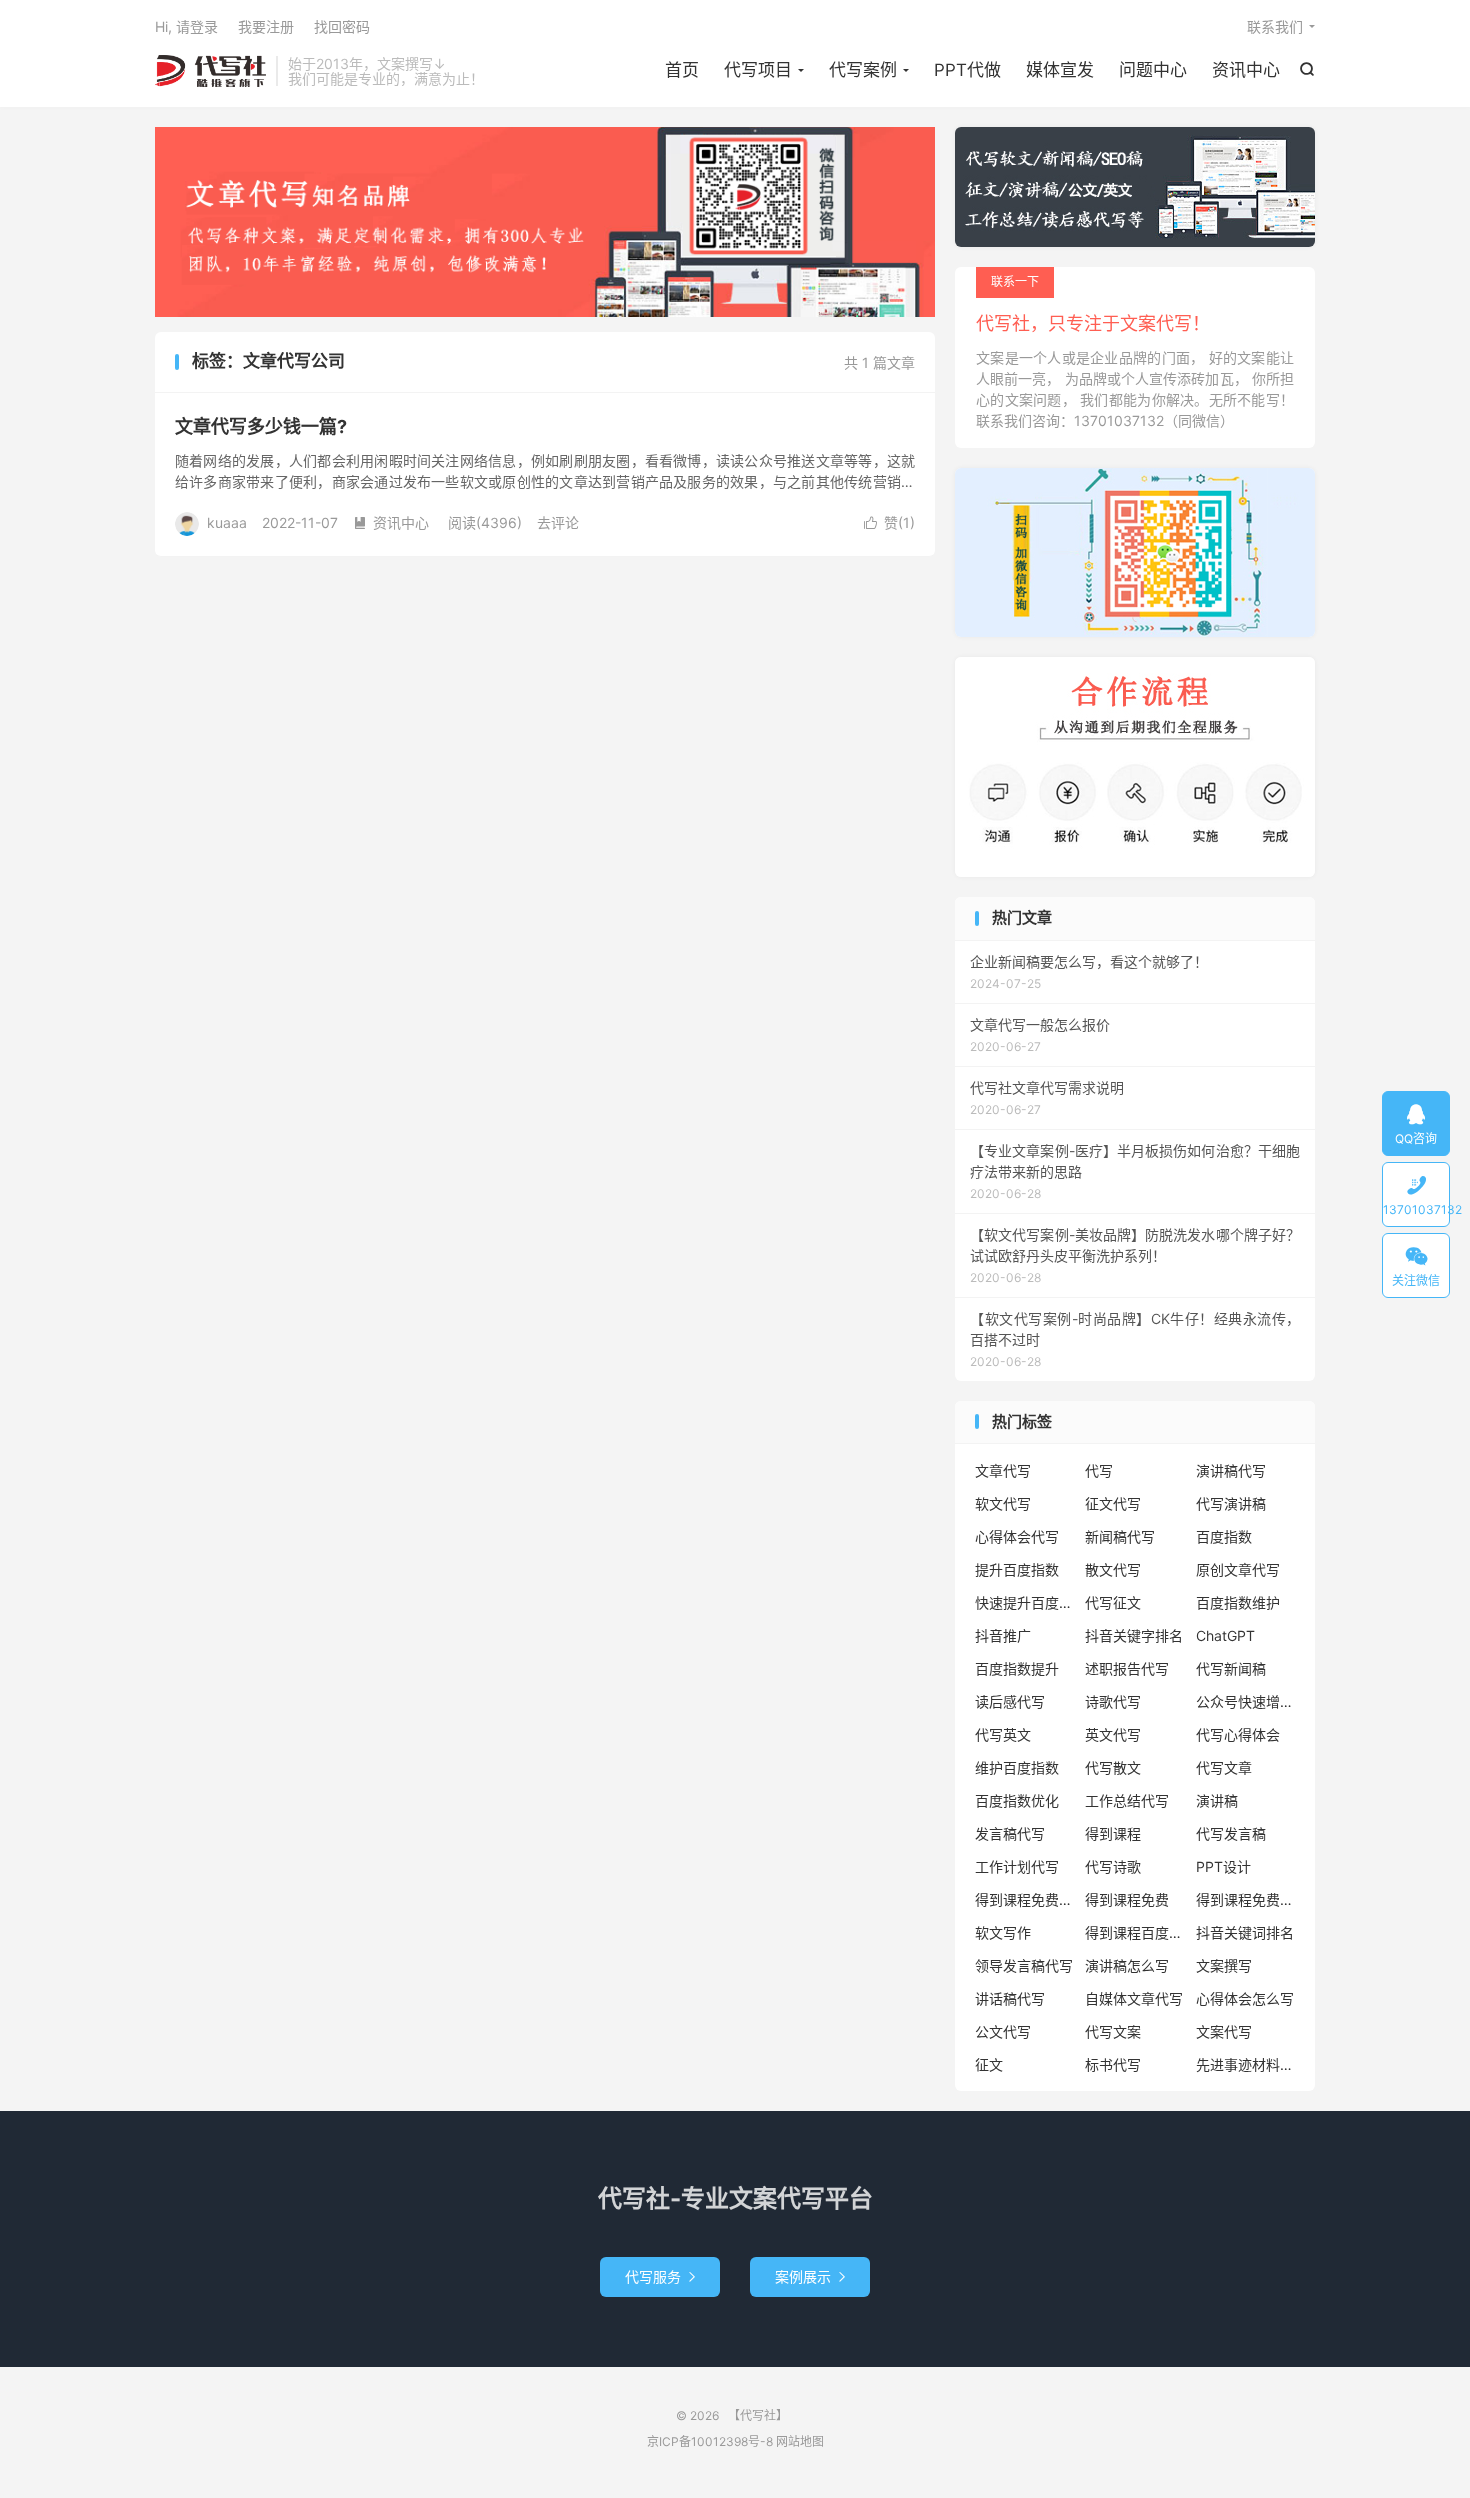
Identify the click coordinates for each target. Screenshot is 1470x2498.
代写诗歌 (1113, 1866)
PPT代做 (967, 70)
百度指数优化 (1017, 1800)
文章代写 (1003, 1470)
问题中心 (1153, 70)
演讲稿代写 (1231, 1470)
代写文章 (1224, 1767)
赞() (889, 522)
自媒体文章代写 (1134, 1998)
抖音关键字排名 (1134, 1635)
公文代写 (1003, 2031)
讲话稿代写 (1010, 1998)
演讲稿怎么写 (1127, 1965)
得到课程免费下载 (1025, 1899)
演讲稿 (1217, 1800)
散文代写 (1113, 1569)
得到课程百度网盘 (1135, 1932)
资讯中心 (1246, 70)
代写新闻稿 (1231, 1668)
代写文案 (1113, 2031)
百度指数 (1224, 1536)
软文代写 (1003, 1503)
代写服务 (660, 2276)
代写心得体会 (1238, 1734)
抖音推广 (1003, 1635)
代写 (1099, 1470)
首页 (682, 70)
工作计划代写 (1017, 1866)
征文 (989, 2064)
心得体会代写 (1017, 1536)
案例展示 (810, 2276)
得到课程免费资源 (1246, 1899)
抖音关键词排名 (1245, 1932)
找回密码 (342, 26)
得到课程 (1113, 1833)
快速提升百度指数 (1025, 1602)
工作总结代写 (1127, 1800)
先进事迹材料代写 (1246, 2064)
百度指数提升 (1017, 1668)
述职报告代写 (1127, 1668)
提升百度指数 (1017, 1569)
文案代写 (1224, 2031)
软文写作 (1003, 1932)
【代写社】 (210, 71)
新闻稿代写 (1120, 1536)
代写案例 (863, 70)
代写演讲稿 (1231, 1503)
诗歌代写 (1113, 1701)
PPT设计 (1223, 1866)
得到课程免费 (1127, 1899)
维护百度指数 (1017, 1767)
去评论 (558, 522)
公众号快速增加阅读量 (1246, 1701)
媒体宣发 (1060, 70)
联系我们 (1275, 26)
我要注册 (266, 26)
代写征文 (1113, 1602)
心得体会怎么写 (1245, 1998)
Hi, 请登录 (186, 26)
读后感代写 (1010, 1701)
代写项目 (758, 70)
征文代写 (1113, 1503)
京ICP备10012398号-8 (710, 2441)
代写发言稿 (1231, 1833)
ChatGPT (1225, 1635)
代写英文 (1003, 1734)
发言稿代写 (1010, 1833)
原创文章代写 (1238, 1569)
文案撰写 (1224, 1965)
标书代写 (1113, 2064)
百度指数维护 (1238, 1602)
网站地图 (800, 2441)
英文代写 (1113, 1734)
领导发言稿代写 (1024, 1965)
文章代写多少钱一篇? (261, 426)
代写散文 (1113, 1767)
